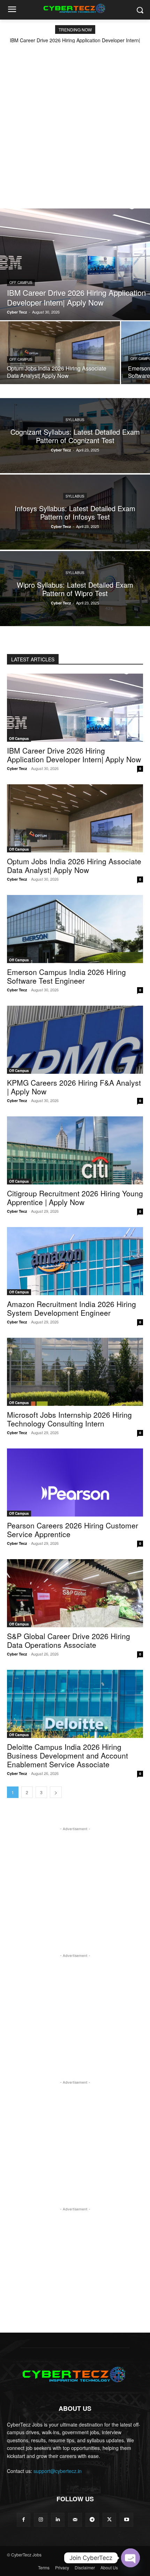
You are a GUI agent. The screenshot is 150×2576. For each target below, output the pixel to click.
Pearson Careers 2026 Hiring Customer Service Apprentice (73, 1530)
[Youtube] (126, 2520)
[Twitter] (109, 2520)
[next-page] (56, 1792)
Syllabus (75, 419)
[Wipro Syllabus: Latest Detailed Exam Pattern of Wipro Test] (75, 589)
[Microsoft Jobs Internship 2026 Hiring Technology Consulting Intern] (75, 1372)
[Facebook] (24, 2520)
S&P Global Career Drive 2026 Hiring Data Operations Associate (69, 1640)
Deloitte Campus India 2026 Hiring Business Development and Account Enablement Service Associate (67, 1755)
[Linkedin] (58, 2520)
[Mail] (75, 2520)
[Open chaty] (130, 2558)
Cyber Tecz (17, 768)
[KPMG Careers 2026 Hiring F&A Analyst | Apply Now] (75, 1040)
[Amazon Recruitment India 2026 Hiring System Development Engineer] (75, 1261)
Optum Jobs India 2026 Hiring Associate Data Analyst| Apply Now (74, 865)
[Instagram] (41, 2520)
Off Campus (21, 282)
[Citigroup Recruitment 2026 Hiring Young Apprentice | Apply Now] (75, 1150)
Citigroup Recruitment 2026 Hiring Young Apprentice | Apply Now (75, 1198)
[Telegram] (92, 2520)
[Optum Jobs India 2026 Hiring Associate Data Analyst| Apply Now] (60, 353)
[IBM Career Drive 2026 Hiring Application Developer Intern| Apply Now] (75, 264)
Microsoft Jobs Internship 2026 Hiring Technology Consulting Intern (69, 1419)
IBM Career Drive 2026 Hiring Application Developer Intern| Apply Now (74, 755)
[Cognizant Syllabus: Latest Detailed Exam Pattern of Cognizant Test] (75, 436)
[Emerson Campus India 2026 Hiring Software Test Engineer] (75, 929)
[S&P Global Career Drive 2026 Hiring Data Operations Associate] (75, 1593)
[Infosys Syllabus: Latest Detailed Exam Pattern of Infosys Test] (75, 512)
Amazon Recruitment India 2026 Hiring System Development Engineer (72, 1308)
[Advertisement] (75, 122)
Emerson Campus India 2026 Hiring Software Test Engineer (66, 976)
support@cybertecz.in (58, 2471)
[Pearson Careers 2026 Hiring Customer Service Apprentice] (75, 1483)
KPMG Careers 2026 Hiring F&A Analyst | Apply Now (74, 1087)
